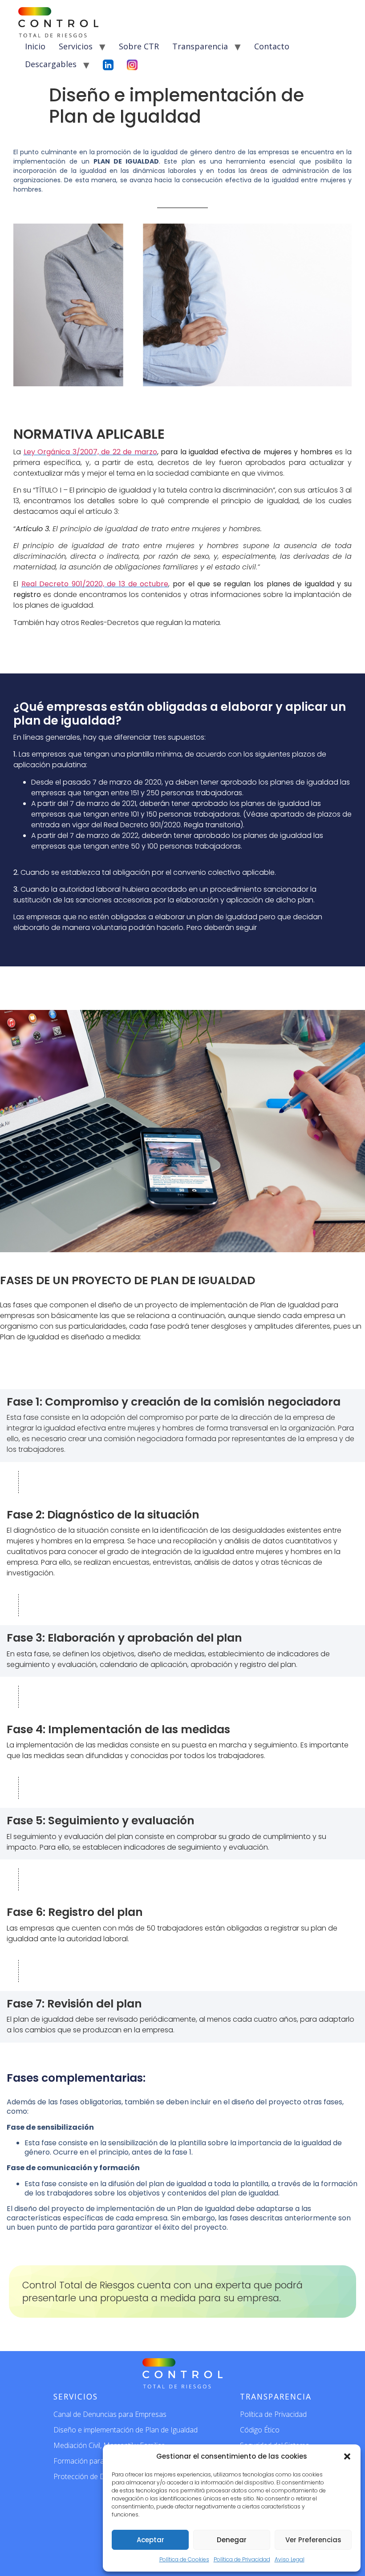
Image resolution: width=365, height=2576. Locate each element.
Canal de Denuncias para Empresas (110, 2414)
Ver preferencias (313, 2540)
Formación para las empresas (101, 2461)
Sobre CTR (139, 46)
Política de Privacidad (242, 2559)
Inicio (35, 46)
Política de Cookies (184, 2559)
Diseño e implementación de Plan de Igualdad (126, 2430)
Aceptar (150, 2540)
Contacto (272, 46)
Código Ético (260, 2430)
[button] (347, 2456)
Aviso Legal (290, 2559)
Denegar (232, 2540)
